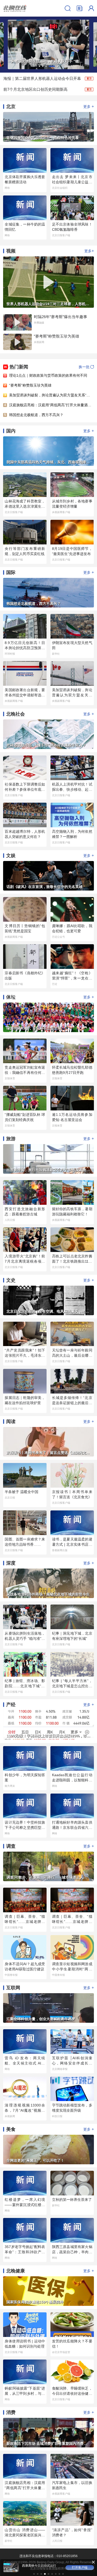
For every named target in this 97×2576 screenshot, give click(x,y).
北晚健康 (16, 2271)
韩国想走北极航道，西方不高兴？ (36, 415)
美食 (11, 2129)
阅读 (11, 1422)
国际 (11, 572)
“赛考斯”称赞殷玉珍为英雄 (30, 385)
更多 (89, 106)
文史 (11, 1280)
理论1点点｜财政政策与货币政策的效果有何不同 (48, 375)
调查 (11, 1846)
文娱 (11, 856)
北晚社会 (16, 714)
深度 (11, 1563)
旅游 (11, 1139)
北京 (11, 107)
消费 (11, 2412)
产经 (11, 1705)
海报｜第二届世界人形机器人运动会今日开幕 (42, 78)
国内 (11, 431)
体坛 (11, 997)
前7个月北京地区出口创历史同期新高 (35, 89)
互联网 (13, 1988)
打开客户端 (80, 2567)
